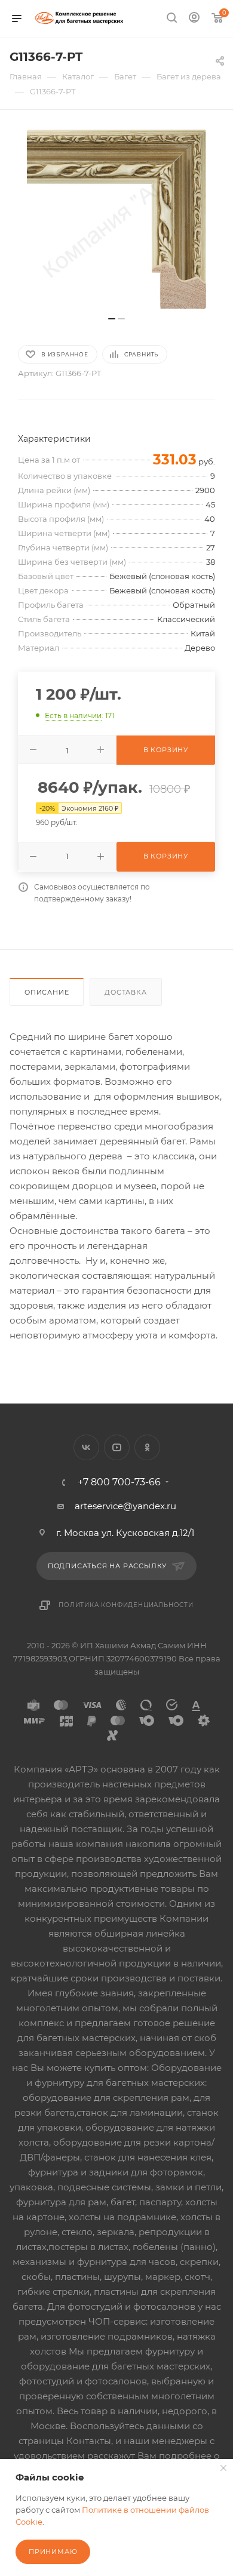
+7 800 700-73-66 (119, 1482)
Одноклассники (147, 1447)
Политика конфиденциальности (126, 1605)
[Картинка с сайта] (116, 219)
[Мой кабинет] (194, 19)
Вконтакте (86, 1447)
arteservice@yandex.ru (125, 1506)
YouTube (117, 1447)
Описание (47, 992)
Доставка (125, 992)
